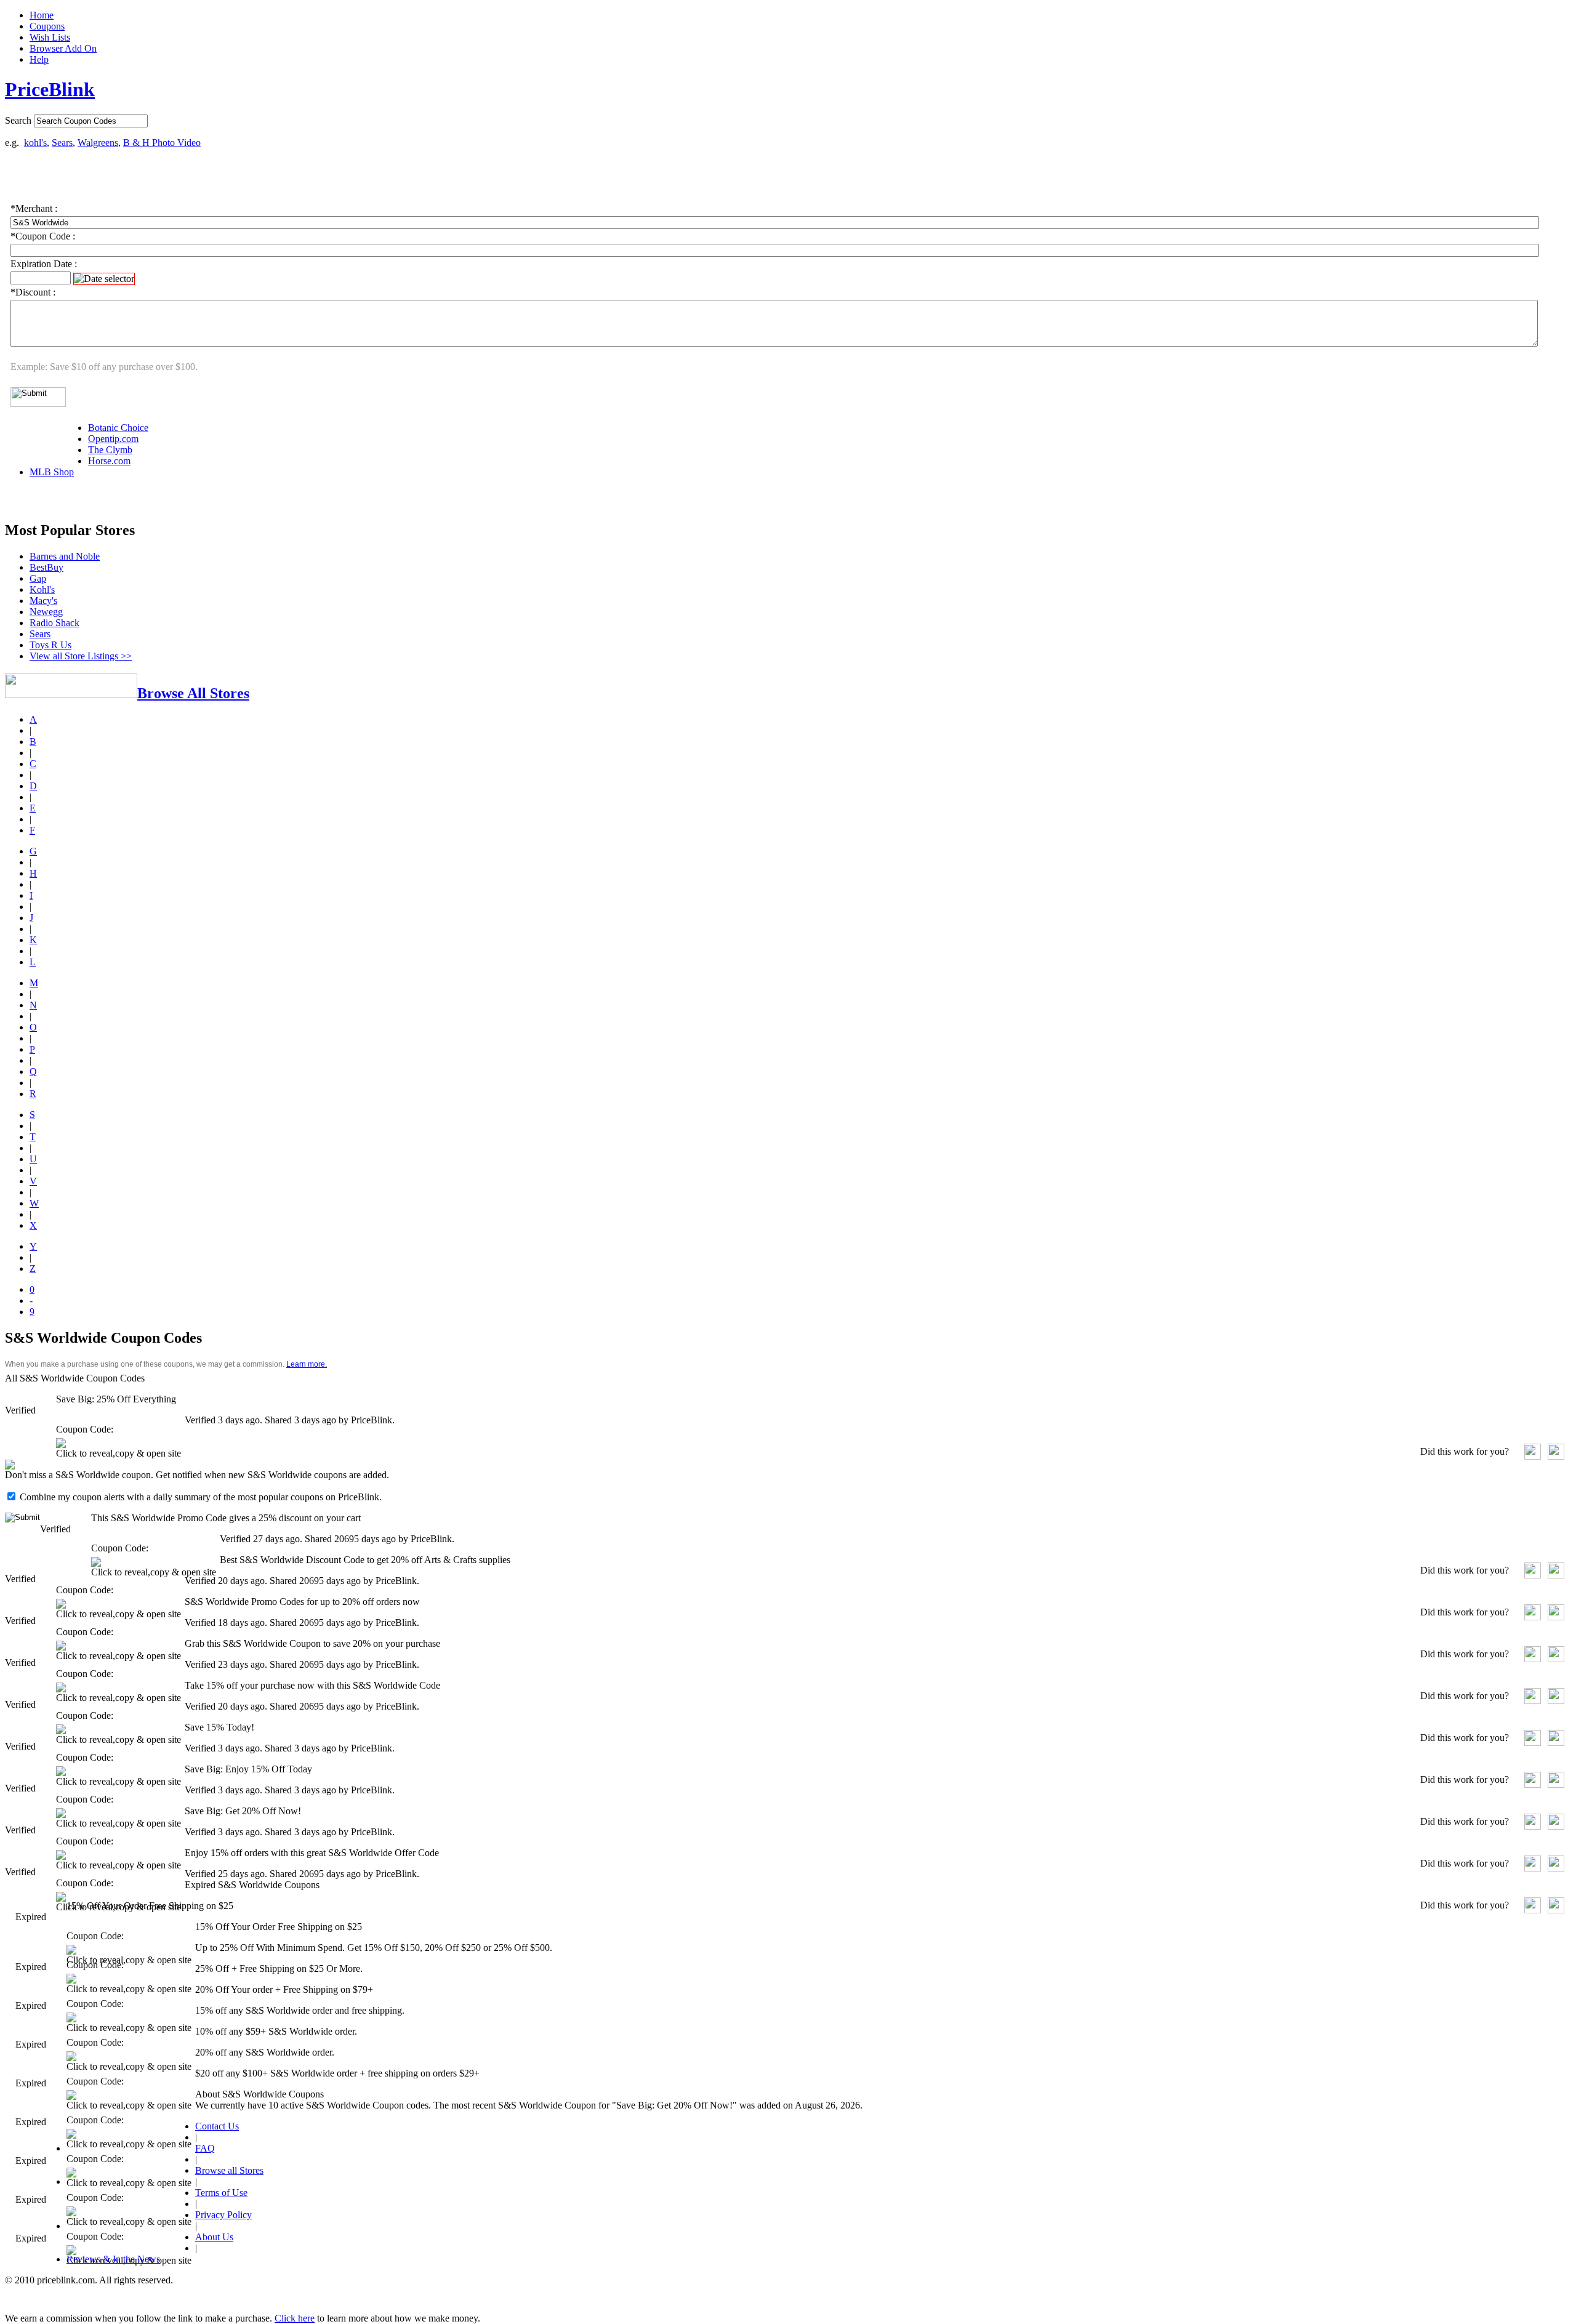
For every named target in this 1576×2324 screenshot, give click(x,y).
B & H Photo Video (162, 143)
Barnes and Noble (65, 556)
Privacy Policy (223, 2215)
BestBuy (46, 567)
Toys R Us (50, 645)
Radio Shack (54, 623)
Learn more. (307, 1364)
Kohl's (42, 589)
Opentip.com (113, 439)
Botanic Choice (118, 428)
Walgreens (98, 143)
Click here (295, 2318)
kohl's (35, 143)
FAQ (205, 2148)
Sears (62, 143)
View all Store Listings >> (81, 656)
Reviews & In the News (113, 2259)
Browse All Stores (193, 693)
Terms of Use (221, 2193)
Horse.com (109, 461)
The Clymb (110, 450)
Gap (38, 578)
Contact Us (217, 2126)
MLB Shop (52, 472)
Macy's (43, 601)
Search (18, 120)
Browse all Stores (229, 2170)
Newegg (46, 612)
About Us (214, 2237)
